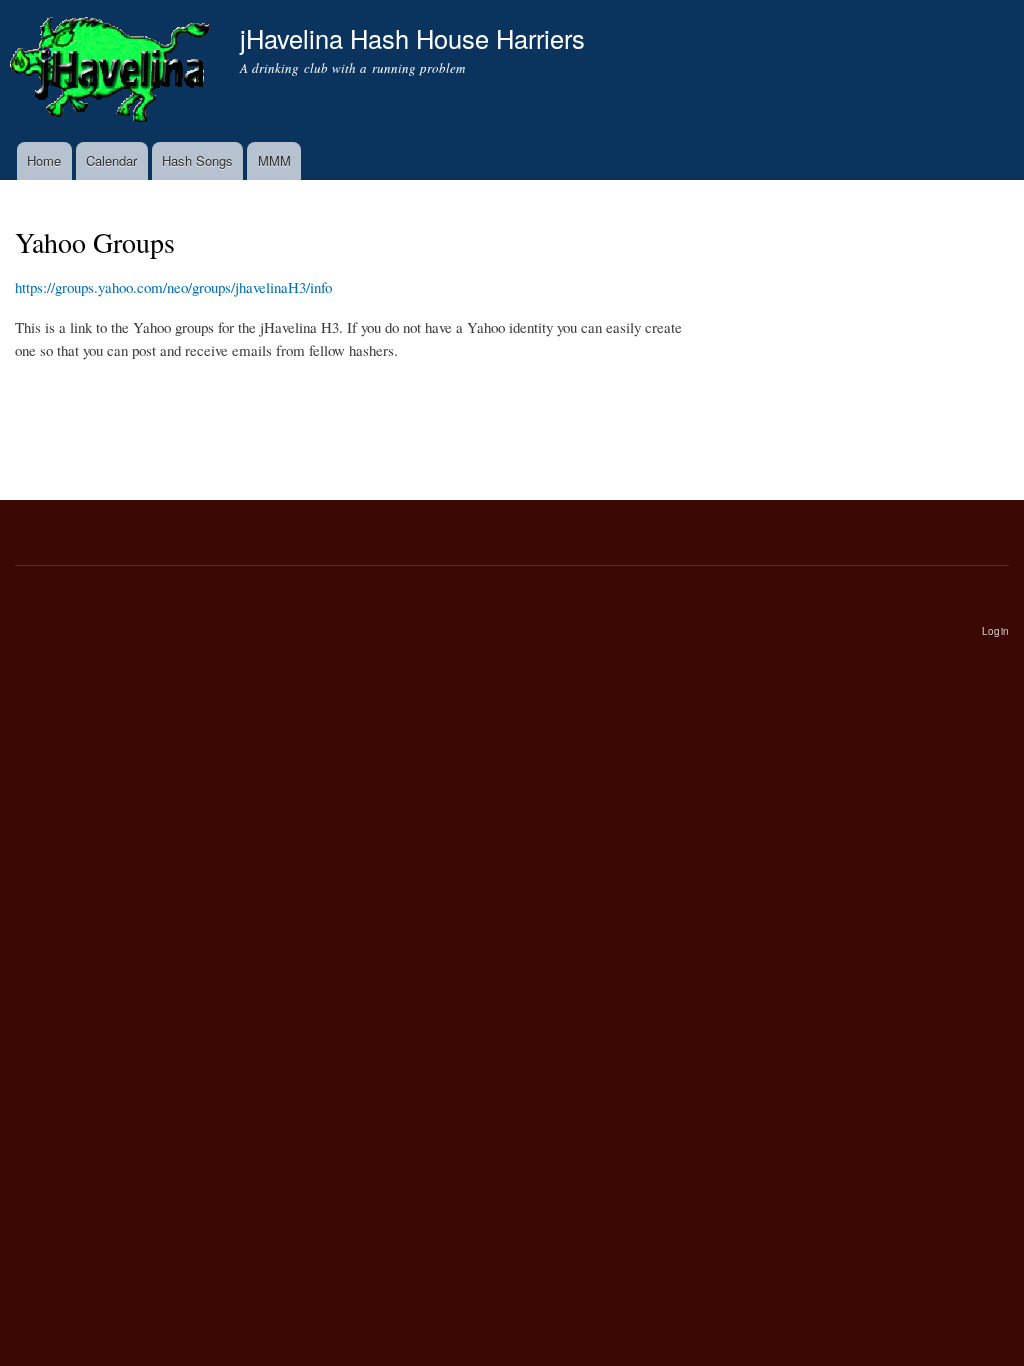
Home (44, 160)
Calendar (111, 160)
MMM (274, 160)
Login (995, 631)
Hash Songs (197, 160)
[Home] (112, 71)
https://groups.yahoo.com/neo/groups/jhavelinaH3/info (173, 287)
